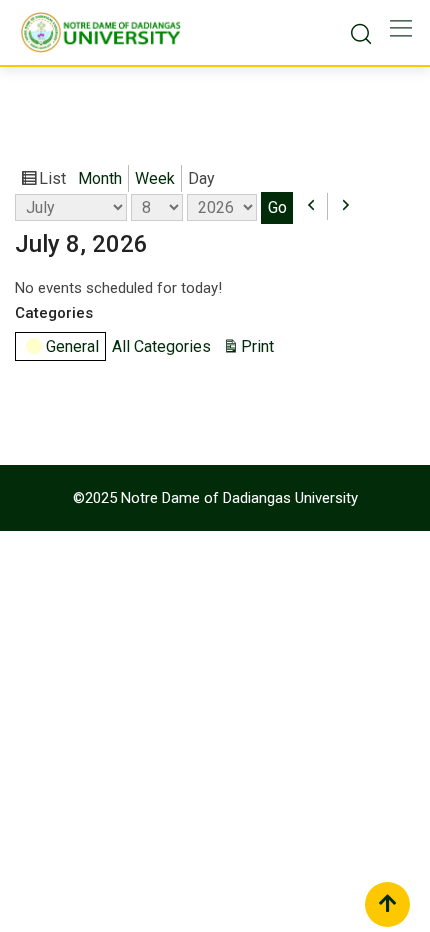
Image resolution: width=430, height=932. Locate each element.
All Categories (161, 346)
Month (100, 178)
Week (155, 178)
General (72, 346)
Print (260, 348)
